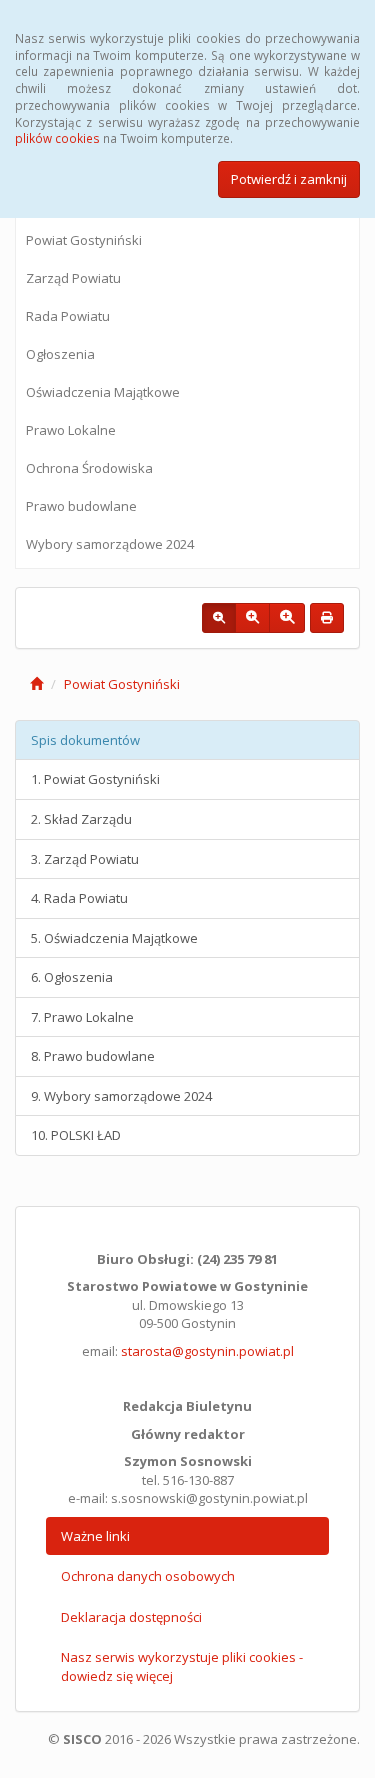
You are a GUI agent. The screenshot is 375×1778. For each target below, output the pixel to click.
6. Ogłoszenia (72, 977)
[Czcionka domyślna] (219, 618)
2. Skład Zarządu (81, 819)
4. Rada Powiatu (79, 898)
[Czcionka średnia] (252, 618)
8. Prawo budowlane (93, 1056)
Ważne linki (95, 1536)
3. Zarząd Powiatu (85, 859)
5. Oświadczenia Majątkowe (114, 938)
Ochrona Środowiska (89, 468)
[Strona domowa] (36, 684)
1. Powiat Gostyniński (95, 779)
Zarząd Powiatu (73, 278)
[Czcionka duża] (287, 618)
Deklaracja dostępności (131, 1617)
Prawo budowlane (81, 506)
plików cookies (57, 138)
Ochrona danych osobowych (148, 1576)
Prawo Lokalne (71, 430)
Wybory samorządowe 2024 (110, 544)
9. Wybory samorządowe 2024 (121, 1096)
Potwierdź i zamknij (289, 179)
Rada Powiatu (68, 316)
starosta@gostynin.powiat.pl (207, 1351)
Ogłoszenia (60, 354)
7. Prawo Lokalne (82, 1017)
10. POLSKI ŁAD (76, 1135)
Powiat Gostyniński (84, 240)
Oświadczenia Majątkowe (103, 392)
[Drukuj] (327, 618)
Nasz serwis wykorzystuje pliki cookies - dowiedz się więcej (182, 1666)
